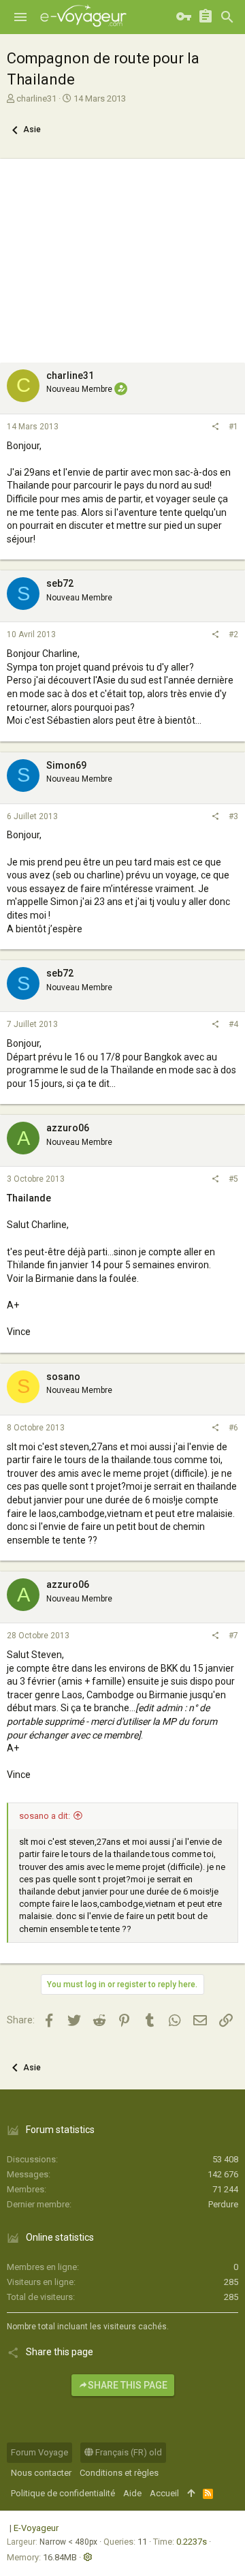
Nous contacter (41, 2473)
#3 (233, 816)
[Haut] (191, 2494)
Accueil (164, 2493)
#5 (233, 1179)
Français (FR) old (128, 2452)
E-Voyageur (36, 2528)
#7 (233, 1636)
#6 (233, 1428)
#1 (233, 427)
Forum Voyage (39, 2452)
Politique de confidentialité (63, 2493)
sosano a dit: (45, 1816)
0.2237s (192, 2542)
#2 (233, 634)
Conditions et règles (119, 2473)
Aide (132, 2493)
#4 (233, 1024)
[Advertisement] (122, 257)
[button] (20, 17)
